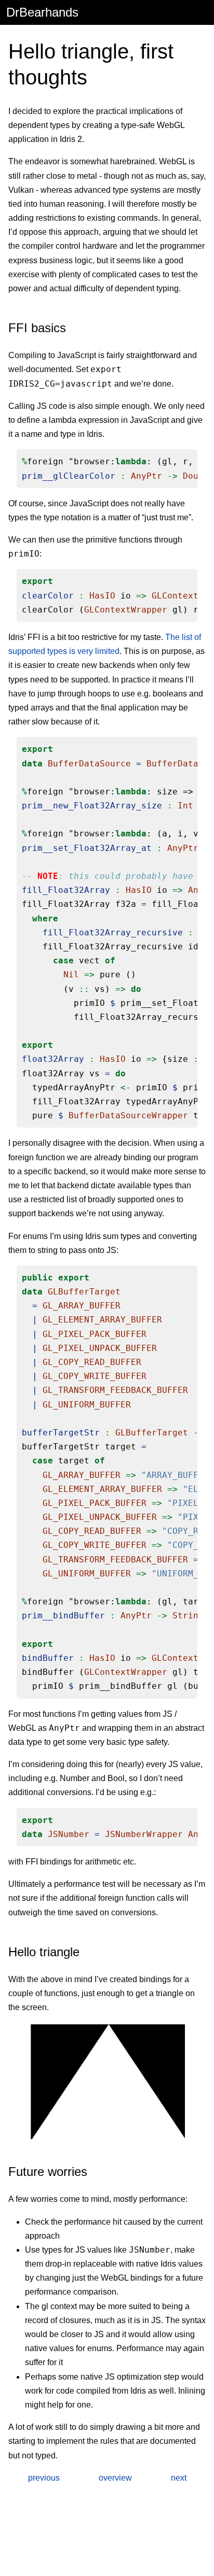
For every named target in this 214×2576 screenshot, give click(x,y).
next (179, 2478)
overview (115, 2478)
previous (44, 2478)
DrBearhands (42, 12)
